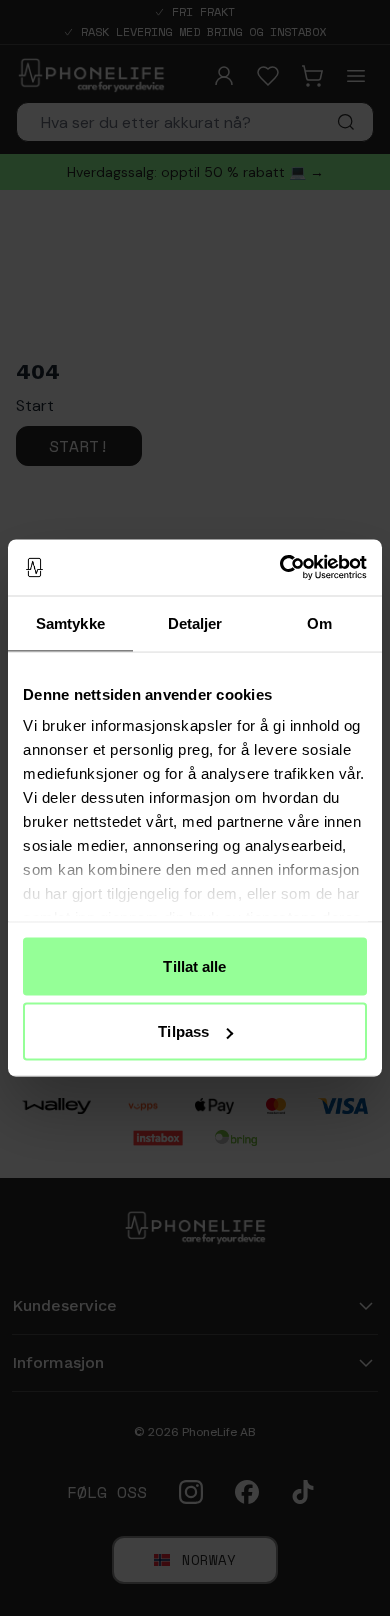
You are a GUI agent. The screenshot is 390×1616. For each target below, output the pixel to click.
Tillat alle (194, 965)
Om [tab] (319, 622)
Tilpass (183, 1031)
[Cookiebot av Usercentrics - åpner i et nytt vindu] (280, 568)
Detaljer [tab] (195, 622)
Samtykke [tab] (70, 622)
